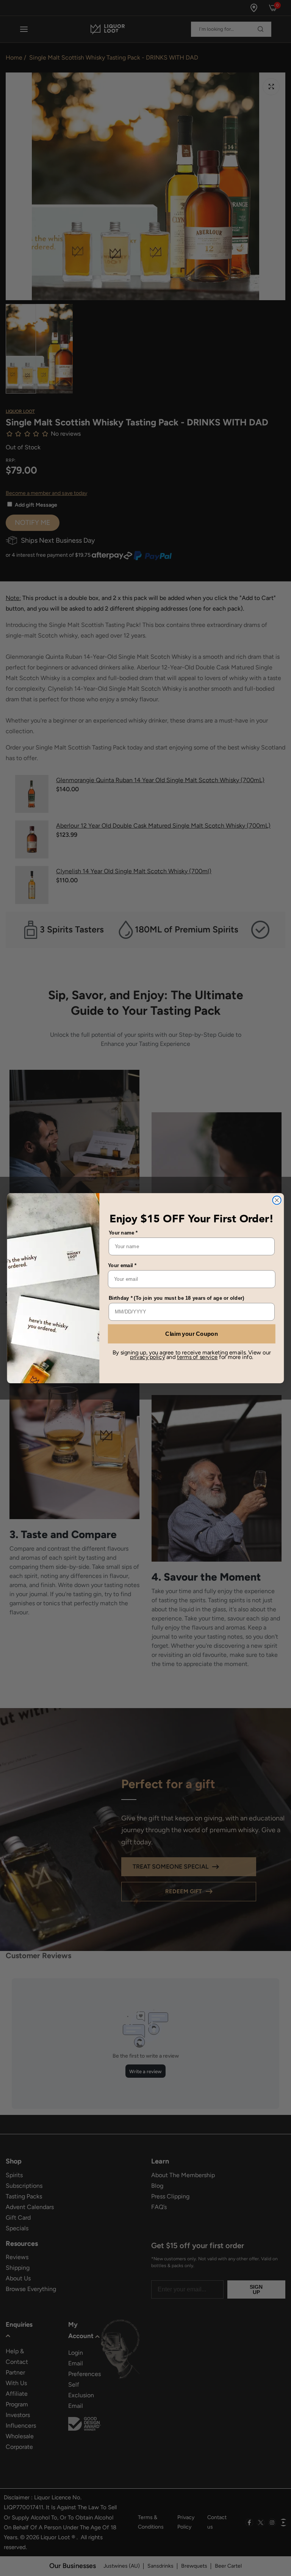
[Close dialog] (277, 1200)
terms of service (197, 1357)
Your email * (122, 1265)
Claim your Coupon (192, 1334)
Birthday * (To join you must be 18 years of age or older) (177, 1298)
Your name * (123, 1232)
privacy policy (147, 1357)
